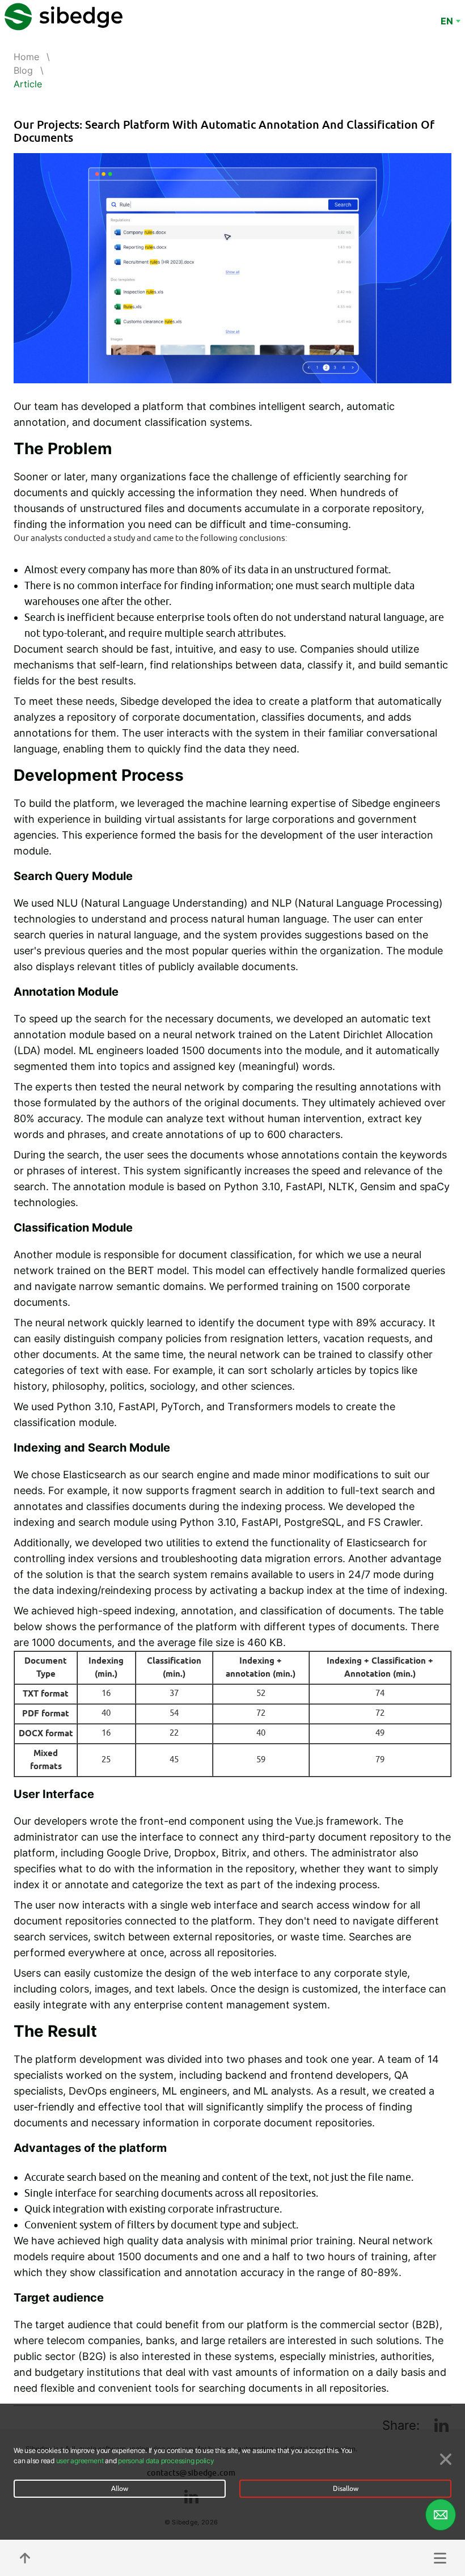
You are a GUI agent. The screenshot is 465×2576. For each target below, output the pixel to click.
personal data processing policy (166, 2461)
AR (447, 32)
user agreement (80, 2461)
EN (447, 21)
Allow (120, 2489)
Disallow (346, 2489)
